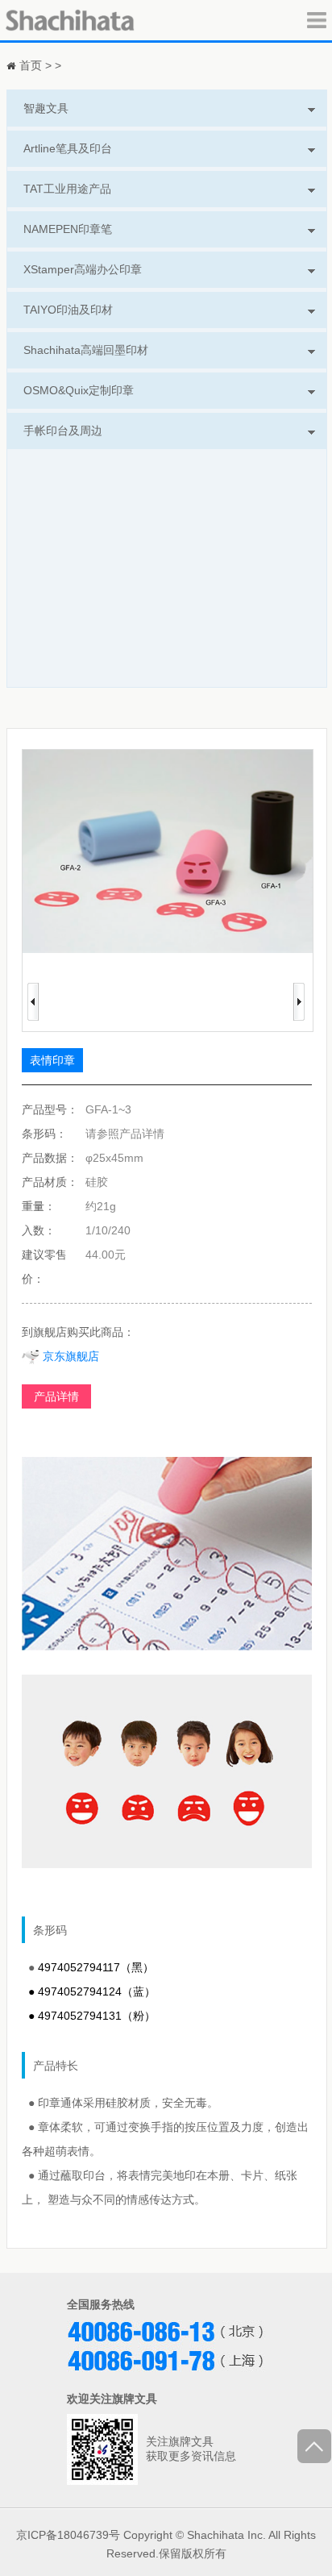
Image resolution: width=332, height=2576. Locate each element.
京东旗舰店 (69, 1356)
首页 (31, 65)
